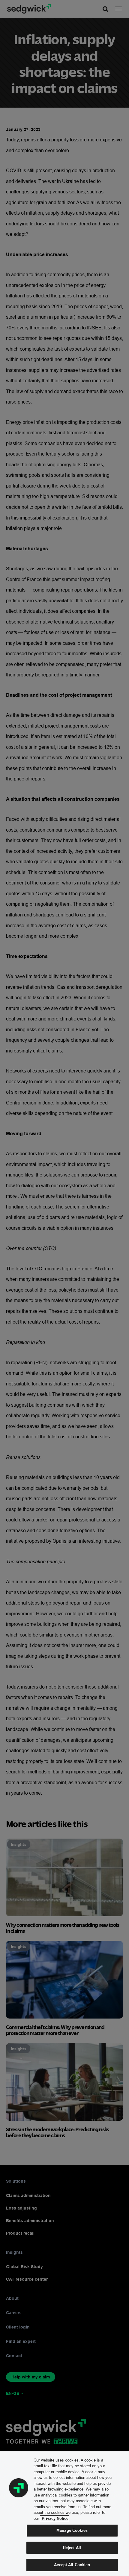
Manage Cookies (72, 2530)
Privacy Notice (54, 2518)
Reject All (72, 2548)
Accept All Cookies (72, 2565)
